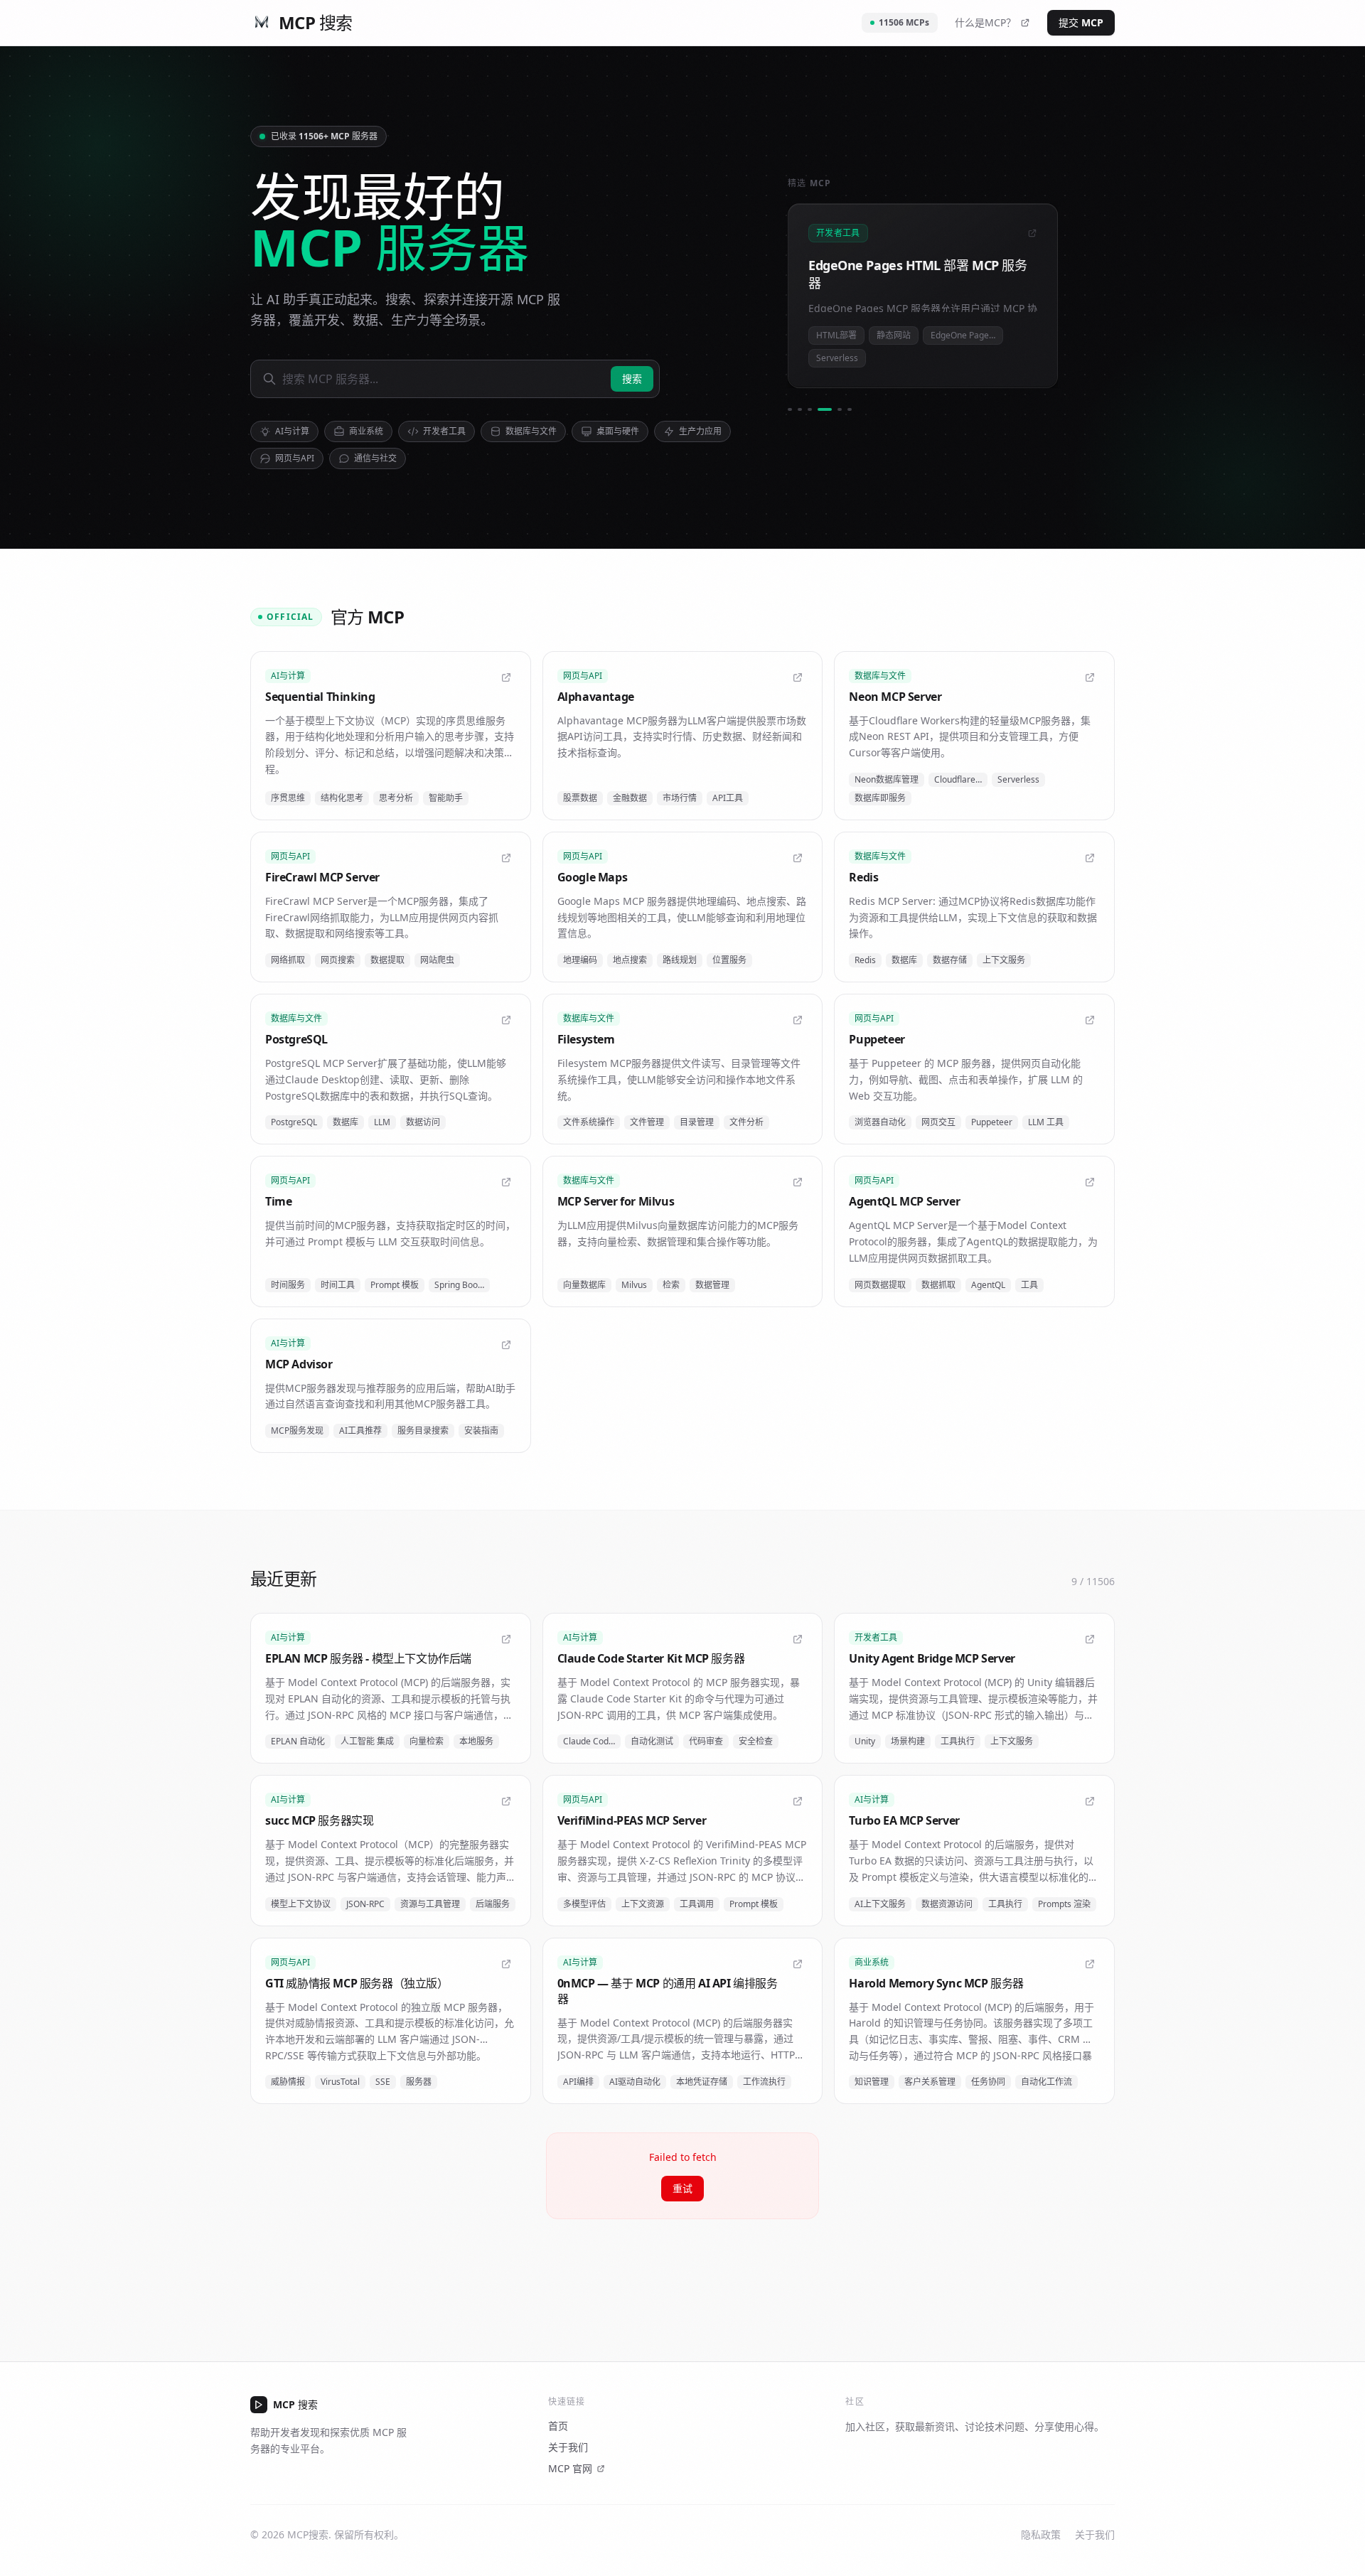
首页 (558, 2426)
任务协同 (988, 2082)
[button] (391, 736)
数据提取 (387, 960)
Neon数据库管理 (887, 779)
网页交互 (938, 1122)
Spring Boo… (459, 1285)
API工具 (728, 798)
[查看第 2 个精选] (800, 409)
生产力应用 (700, 431)
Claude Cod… (589, 1741)
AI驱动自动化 (635, 2082)
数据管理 (712, 1285)
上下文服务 (1004, 960)
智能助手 (446, 798)
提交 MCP (1081, 22)
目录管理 (697, 1122)
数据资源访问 (947, 1904)
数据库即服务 (880, 798)
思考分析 (396, 798)
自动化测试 (652, 1741)
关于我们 (568, 2447)
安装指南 (481, 1431)
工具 (1029, 1285)
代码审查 (706, 1741)
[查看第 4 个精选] (820, 409)
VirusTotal (340, 2082)
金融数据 (630, 798)
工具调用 (697, 1904)
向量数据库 (584, 1285)
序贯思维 (288, 798)
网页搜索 (338, 960)
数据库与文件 (531, 431)
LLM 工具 (1046, 1122)
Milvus (634, 1285)
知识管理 (872, 2082)
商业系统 (366, 431)
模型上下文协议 (301, 1904)
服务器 (419, 2082)
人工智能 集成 (367, 1741)
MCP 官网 (570, 2468)
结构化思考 (342, 798)
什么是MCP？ (985, 22)
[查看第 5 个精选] (835, 409)
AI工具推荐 (360, 1431)
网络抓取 (288, 960)
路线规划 (680, 960)
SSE (383, 2082)
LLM (382, 1122)
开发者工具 (444, 431)
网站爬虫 (437, 960)
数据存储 (950, 960)
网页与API (295, 458)
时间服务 (288, 1285)
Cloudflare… (958, 779)
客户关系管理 (930, 2082)
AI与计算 (292, 431)
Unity (865, 1741)
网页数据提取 (880, 1285)
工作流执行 (764, 2082)
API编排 (578, 2082)
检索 (671, 1285)
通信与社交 (375, 458)
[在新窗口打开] (506, 677)
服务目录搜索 (423, 1431)
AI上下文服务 (880, 1904)
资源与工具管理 (430, 1904)
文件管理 (647, 1122)
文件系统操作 (589, 1122)
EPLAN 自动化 (298, 1741)
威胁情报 (288, 2082)
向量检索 (427, 1741)
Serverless (1018, 779)
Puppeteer (992, 1122)
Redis (865, 960)
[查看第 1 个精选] (790, 409)
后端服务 (493, 1904)
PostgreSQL (294, 1122)
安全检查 (756, 1741)
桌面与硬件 (618, 431)
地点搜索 (630, 960)
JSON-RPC (365, 1904)
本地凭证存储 (702, 2082)
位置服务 (729, 960)
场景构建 (908, 1741)
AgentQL (988, 1285)
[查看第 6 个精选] (850, 409)
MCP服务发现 (297, 1431)
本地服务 (476, 1741)
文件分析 (746, 1122)
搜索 (632, 379)
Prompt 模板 (395, 1285)
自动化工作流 (1046, 2082)
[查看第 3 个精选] (810, 409)
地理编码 (580, 960)
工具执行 (958, 1741)
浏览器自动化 (880, 1122)
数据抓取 (938, 1285)
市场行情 (680, 798)
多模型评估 (584, 1904)
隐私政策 (1041, 2534)
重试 (682, 2188)
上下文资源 (643, 1904)
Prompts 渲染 (1064, 1904)
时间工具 (338, 1285)
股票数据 (580, 798)
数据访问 (423, 1122)
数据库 (904, 960)
